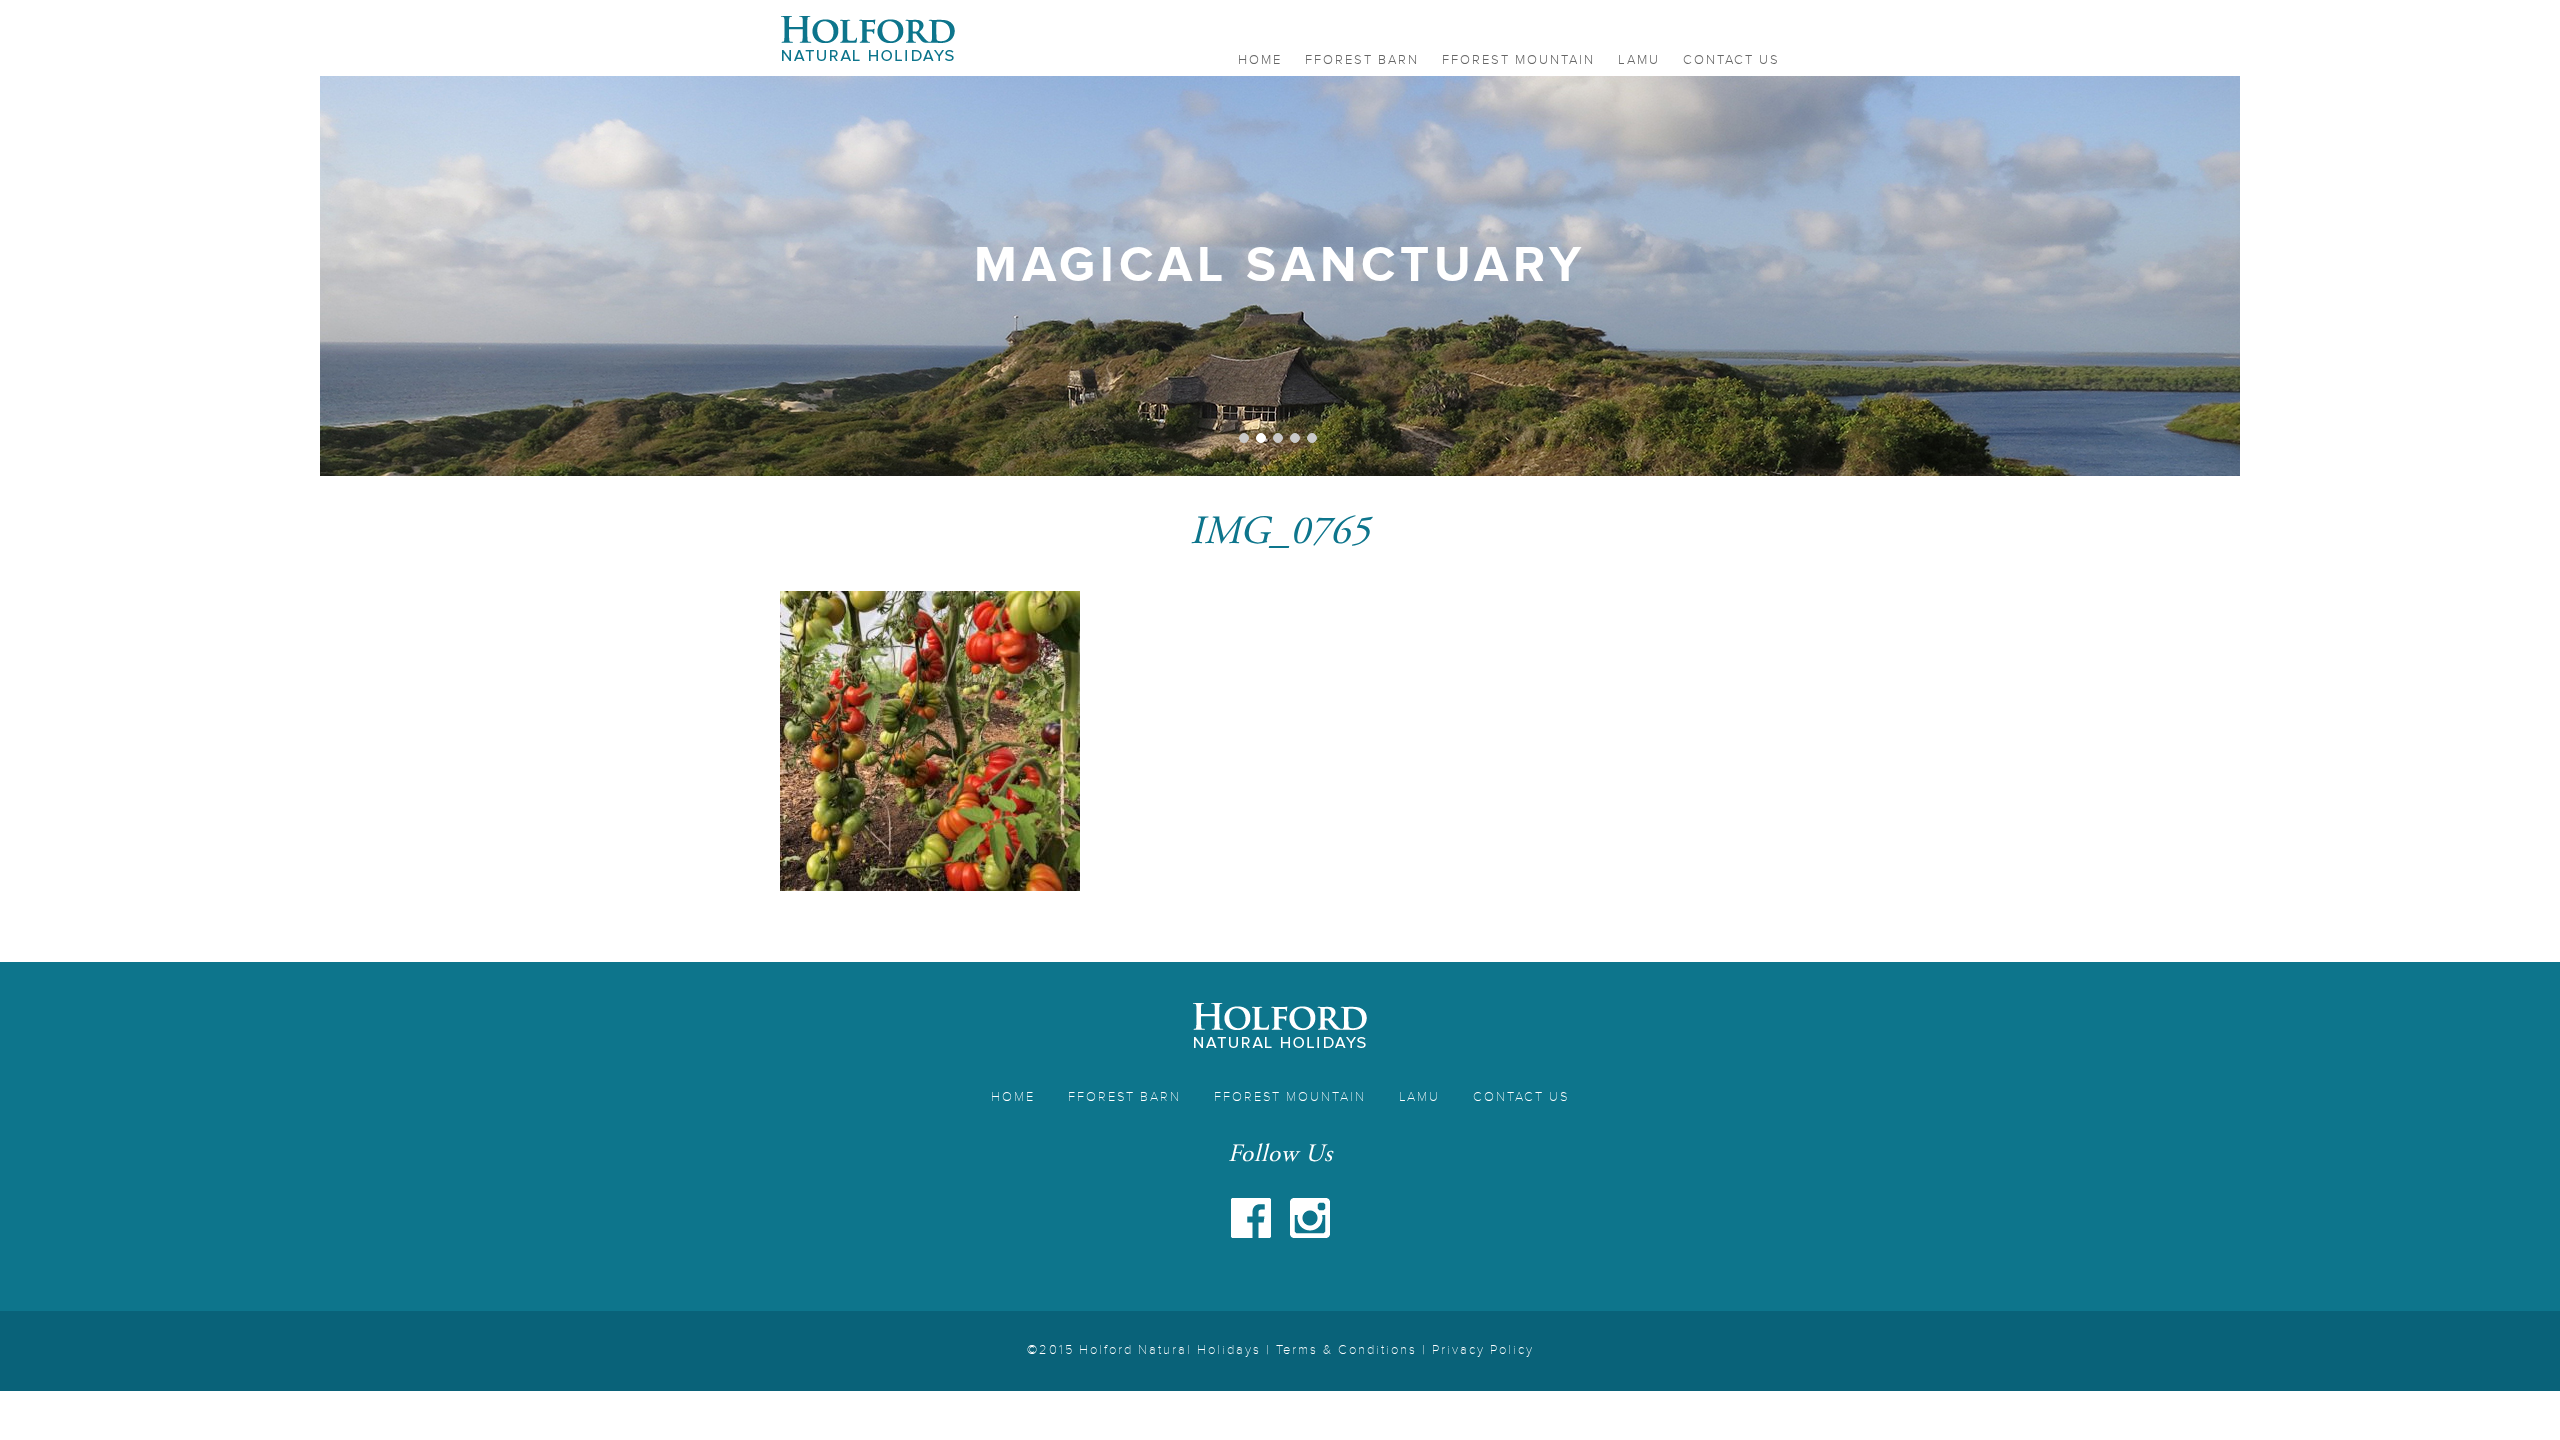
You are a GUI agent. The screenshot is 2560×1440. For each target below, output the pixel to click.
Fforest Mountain (1518, 60)
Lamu (1639, 60)
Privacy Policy (1483, 1350)
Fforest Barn (1362, 60)
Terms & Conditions (1346, 1350)
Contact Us (1731, 60)
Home (1260, 60)
